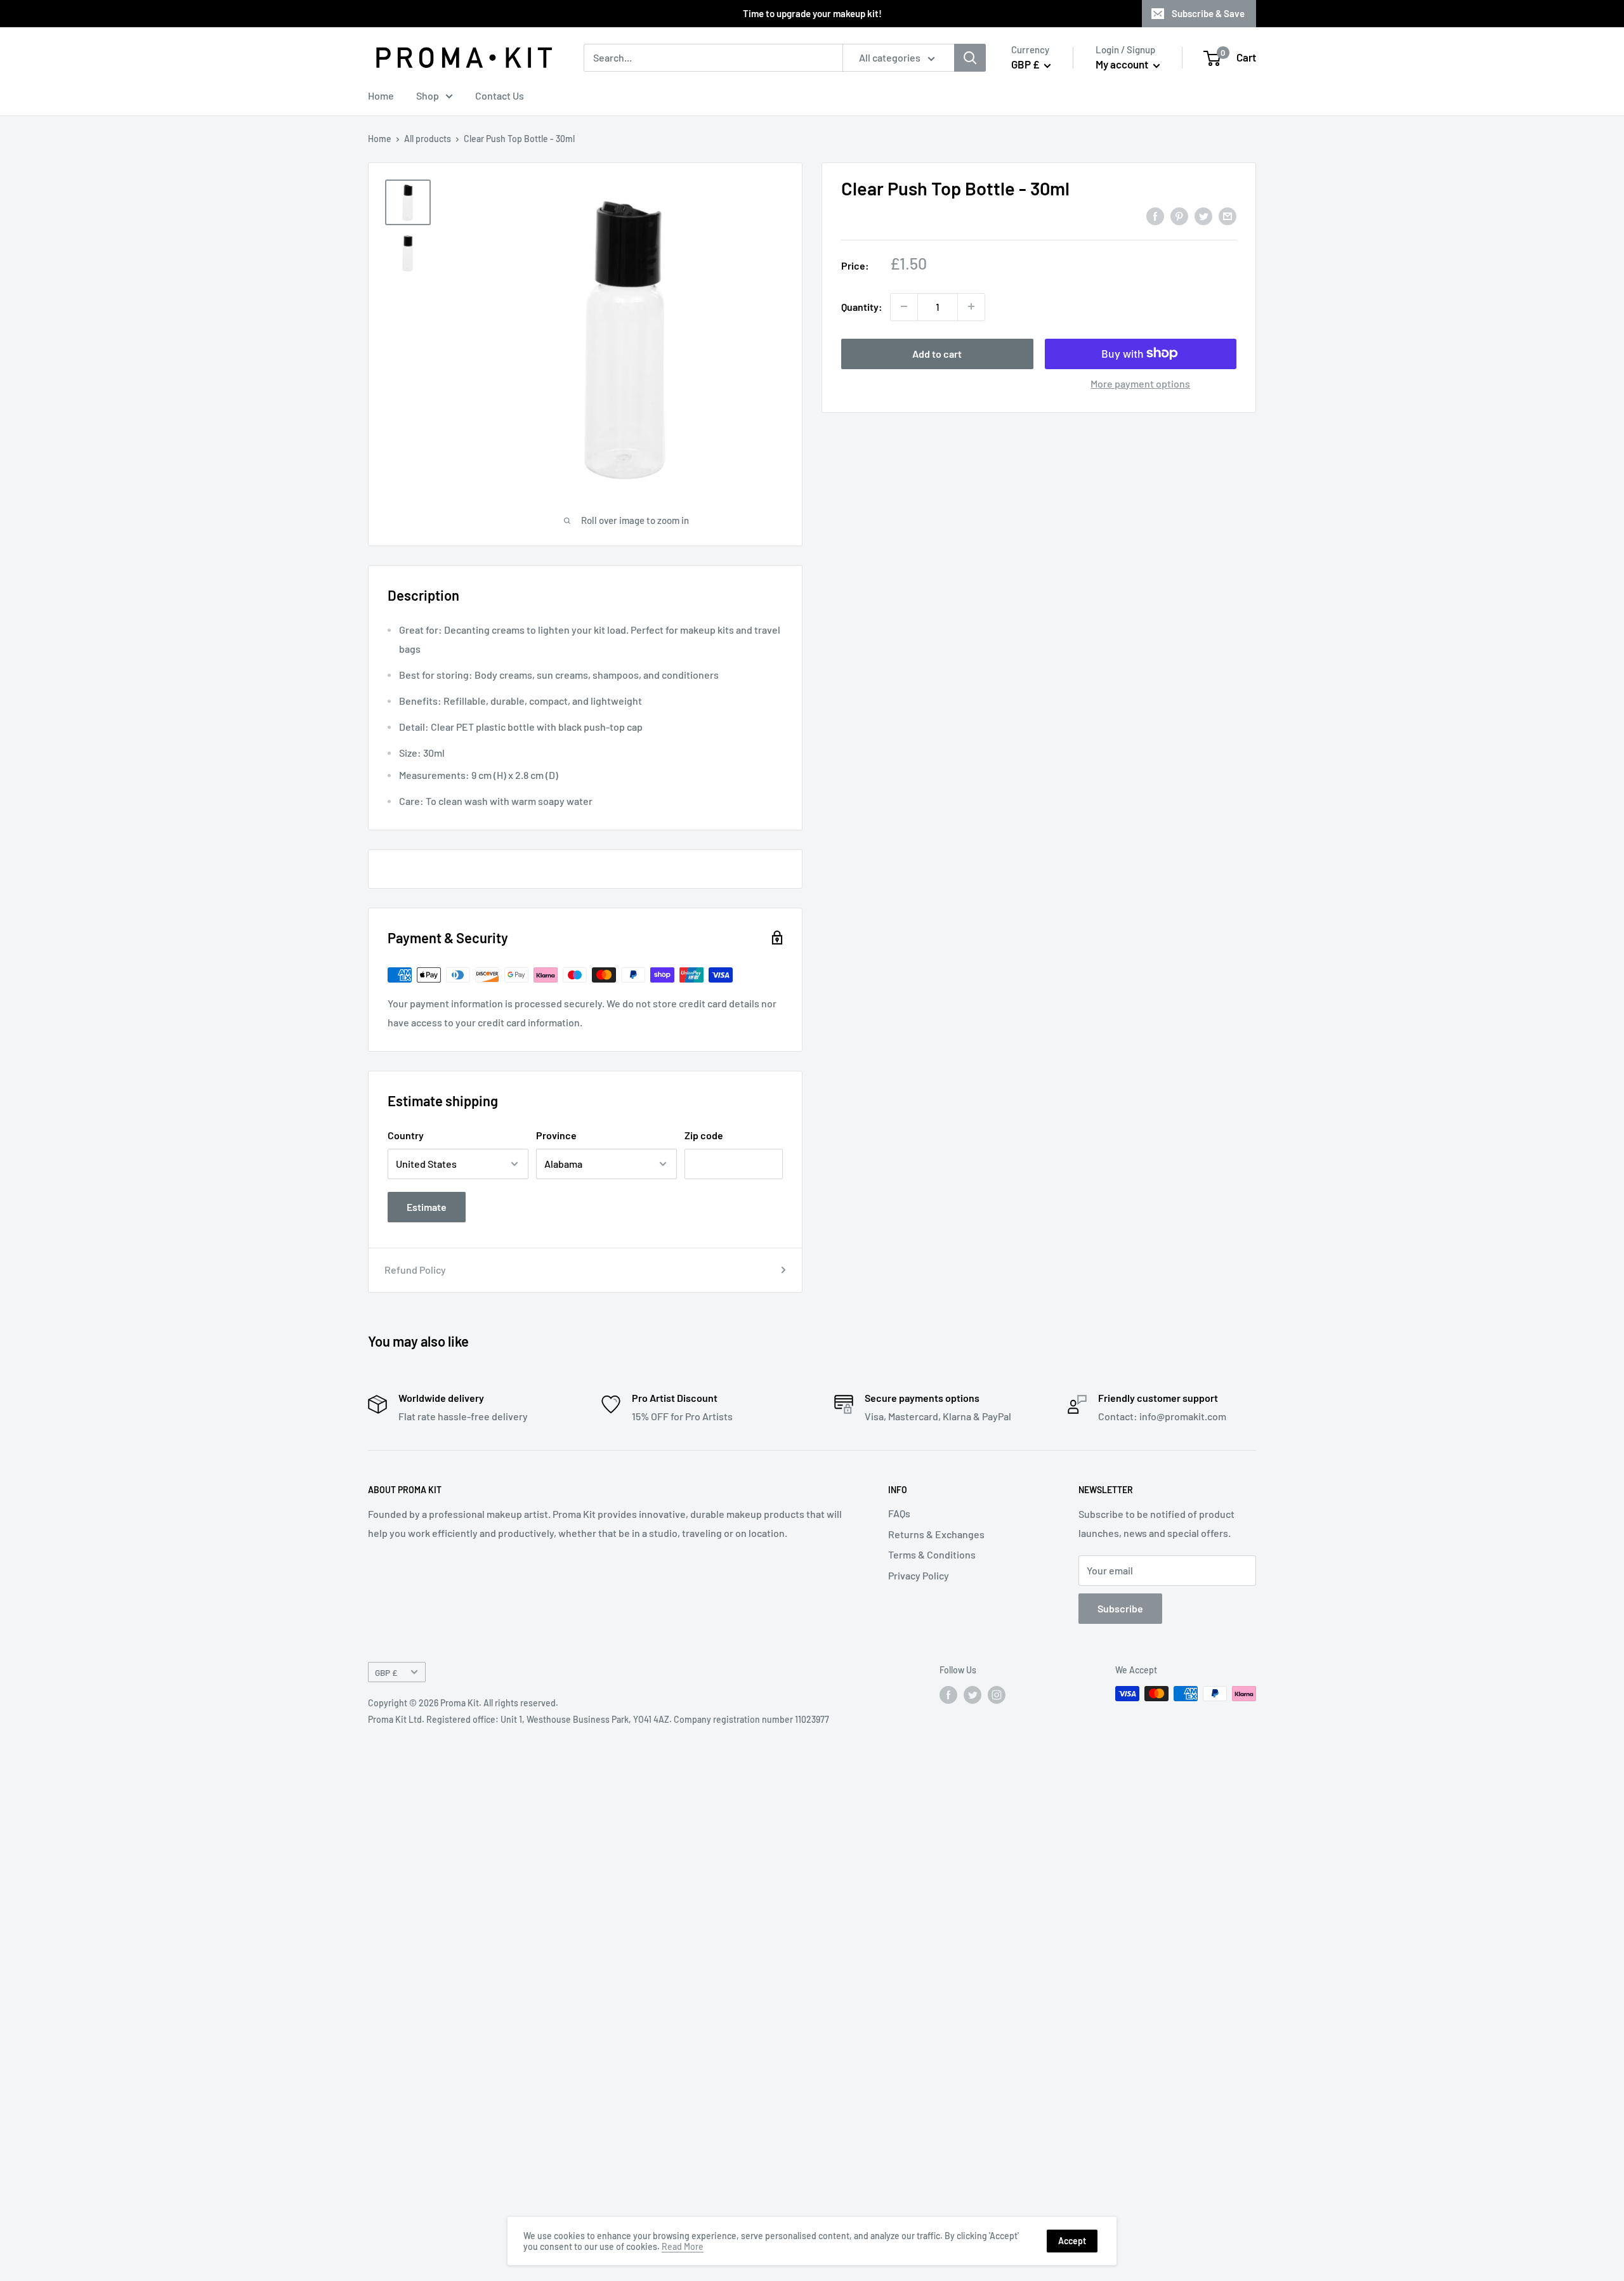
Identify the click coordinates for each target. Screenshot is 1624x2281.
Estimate (427, 1207)
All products (428, 139)
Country (406, 1135)
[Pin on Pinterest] (1179, 215)
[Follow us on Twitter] (972, 1695)
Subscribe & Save (1208, 13)
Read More (683, 2246)
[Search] (970, 58)
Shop (428, 95)
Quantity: (862, 306)
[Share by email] (1228, 215)
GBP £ (386, 1672)
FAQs (899, 1513)
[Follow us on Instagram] (997, 1695)
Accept (1072, 2241)
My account (1123, 64)
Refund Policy (415, 1270)
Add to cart (937, 353)
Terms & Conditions (932, 1554)
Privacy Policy (919, 1575)
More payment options (1140, 383)
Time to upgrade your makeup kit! (812, 13)
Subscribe (1120, 1608)
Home (381, 95)
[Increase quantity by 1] (971, 306)
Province (556, 1135)
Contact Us (500, 95)
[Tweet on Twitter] (1203, 215)
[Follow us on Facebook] (948, 1695)
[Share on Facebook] (1155, 215)
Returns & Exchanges (936, 1534)
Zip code (704, 1135)
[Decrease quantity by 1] (904, 306)
